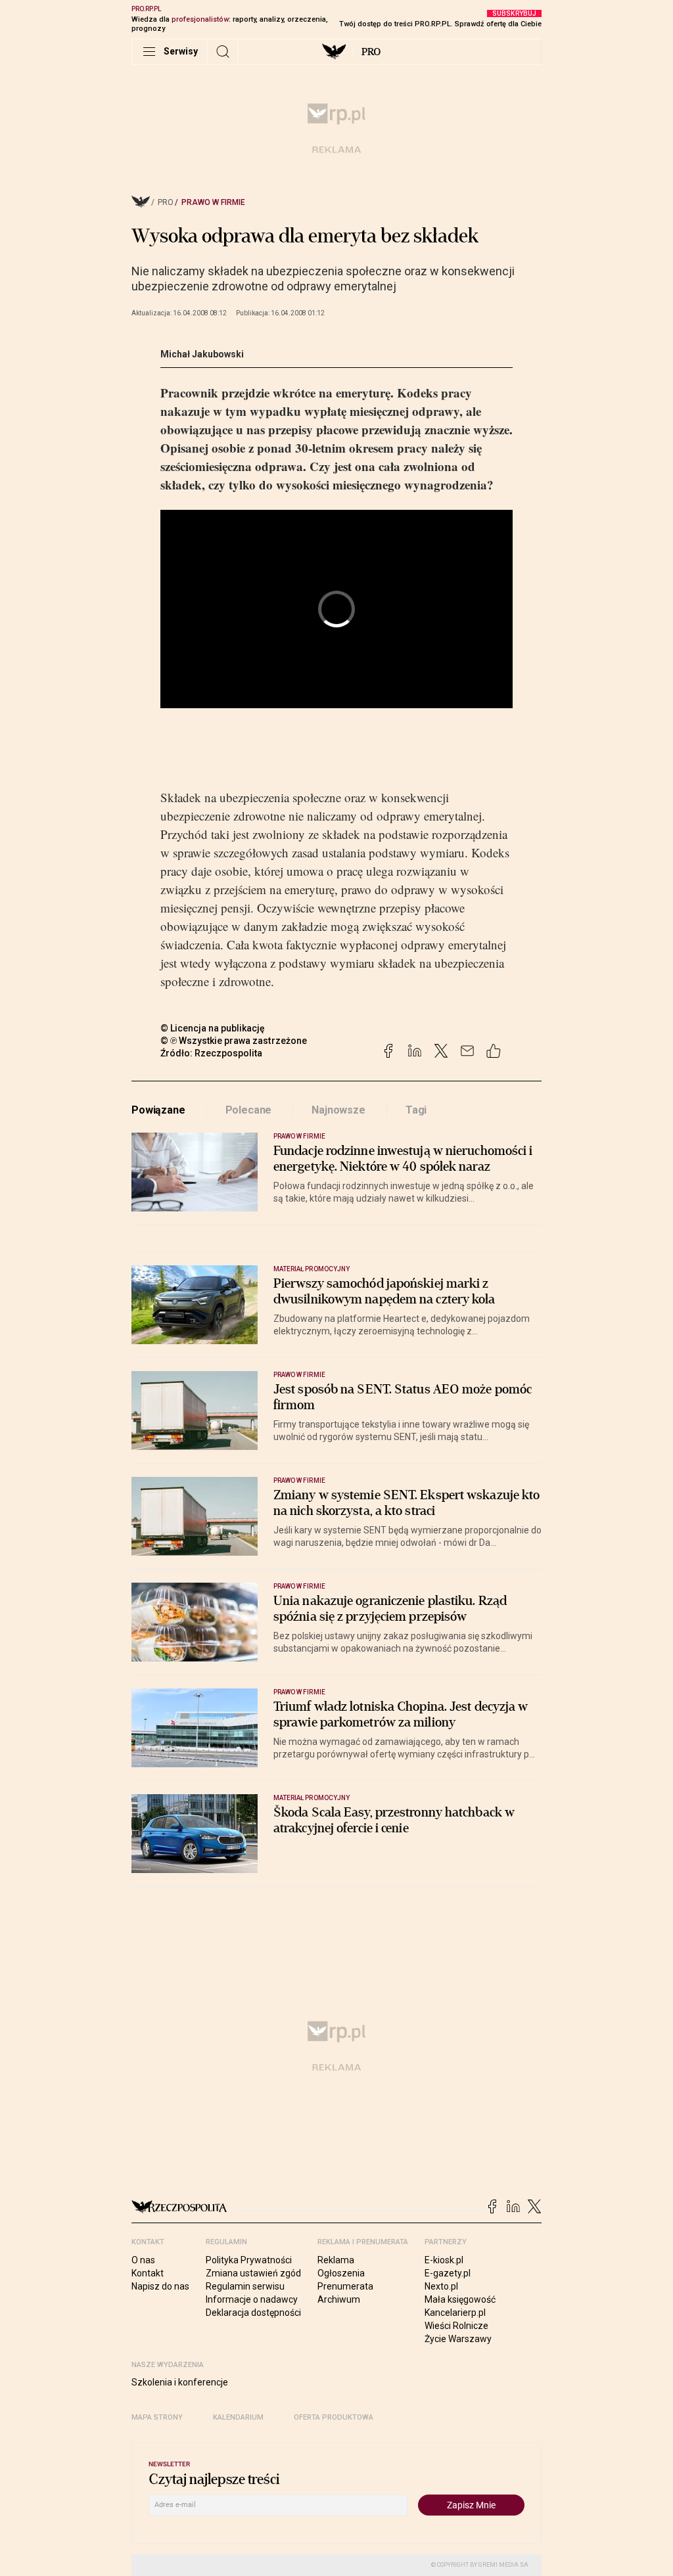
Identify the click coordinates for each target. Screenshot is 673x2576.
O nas (143, 2260)
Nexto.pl (441, 2286)
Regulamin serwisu (245, 2286)
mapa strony (157, 2417)
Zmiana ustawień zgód (253, 2273)
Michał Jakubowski (202, 354)
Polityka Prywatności (249, 2260)
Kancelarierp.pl (455, 2313)
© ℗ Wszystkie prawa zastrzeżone (234, 1041)
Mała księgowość (460, 2299)
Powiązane (158, 1110)
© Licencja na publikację (213, 1028)
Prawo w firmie (213, 202)
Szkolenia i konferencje (180, 2382)
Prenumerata (345, 2286)
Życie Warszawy (458, 2339)
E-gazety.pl (448, 2273)
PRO (371, 52)
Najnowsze (338, 1110)
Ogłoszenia (341, 2273)
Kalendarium (238, 2417)
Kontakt (148, 2273)
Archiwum (339, 2299)
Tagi (416, 1110)
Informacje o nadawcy (252, 2299)
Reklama (336, 2260)
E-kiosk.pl (444, 2260)
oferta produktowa (334, 2417)
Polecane (249, 1110)
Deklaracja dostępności (253, 2313)
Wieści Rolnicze (456, 2326)
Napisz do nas (160, 2286)
